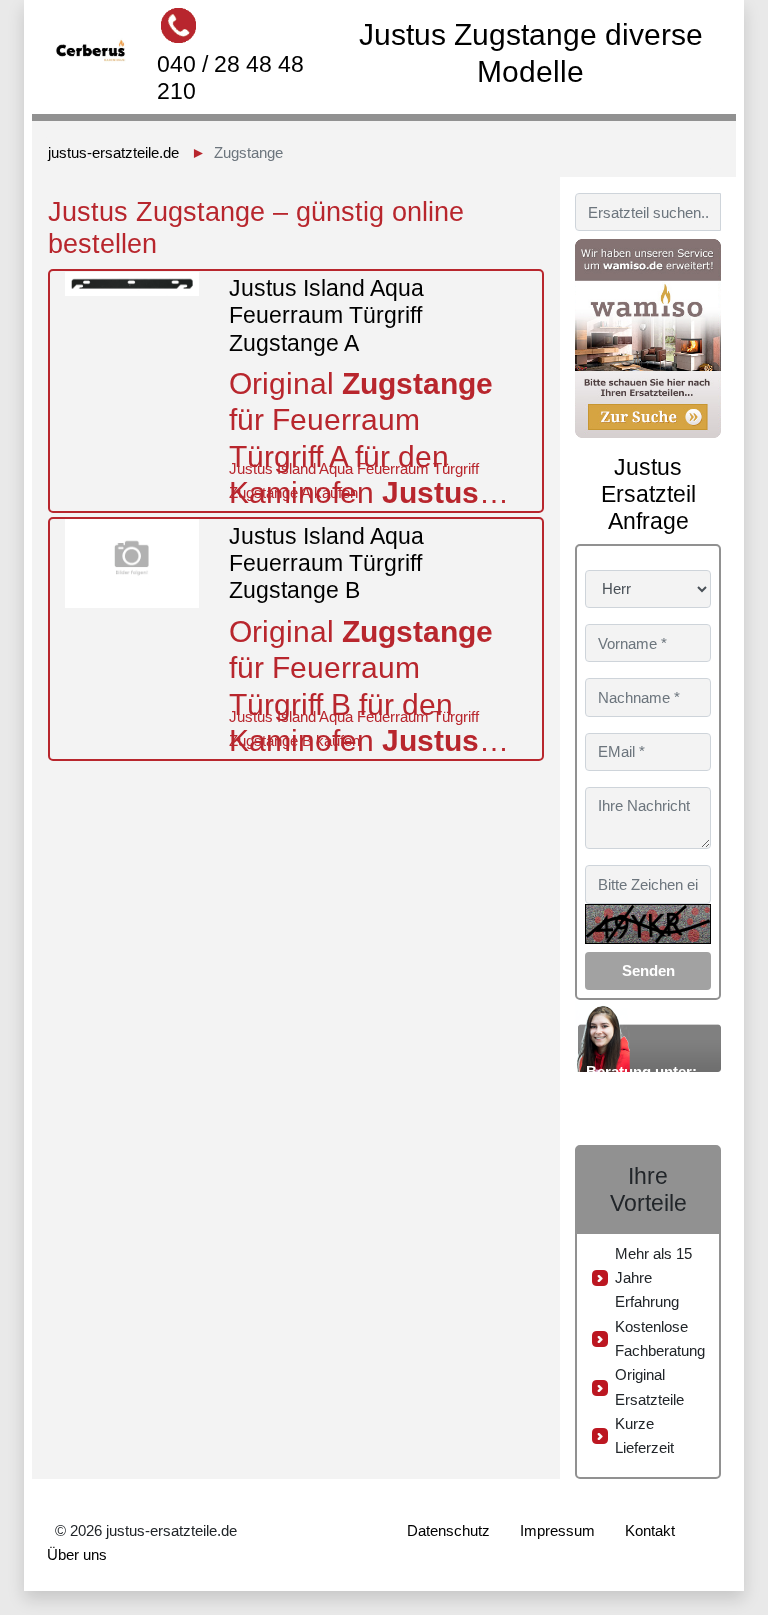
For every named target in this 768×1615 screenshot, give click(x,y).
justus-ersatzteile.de (113, 152)
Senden (648, 970)
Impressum (557, 1530)
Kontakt (650, 1530)
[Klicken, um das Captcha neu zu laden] (648, 924)
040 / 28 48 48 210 (230, 77)
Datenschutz (448, 1530)
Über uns (77, 1554)
